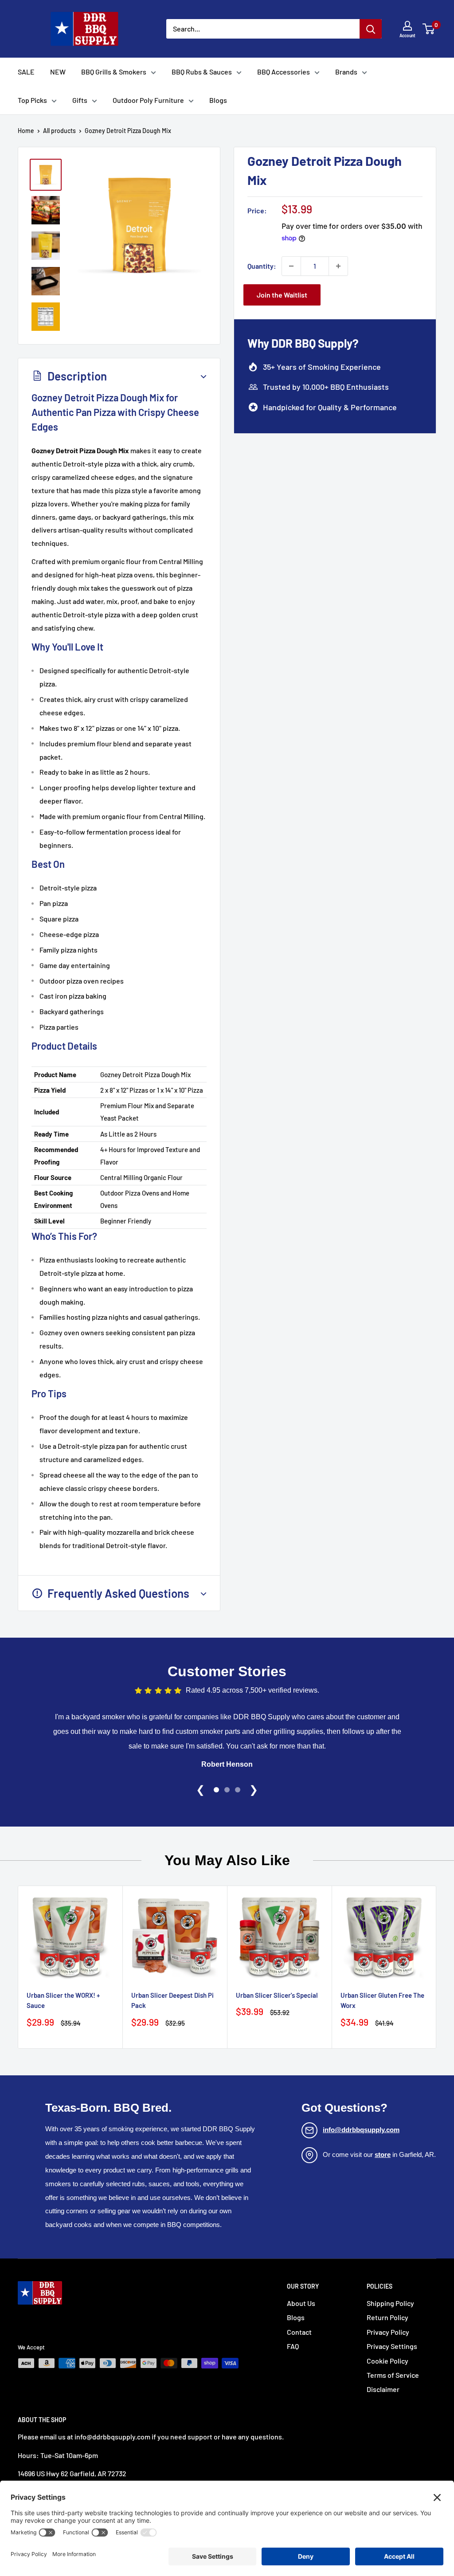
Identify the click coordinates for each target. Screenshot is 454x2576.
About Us (301, 2303)
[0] (429, 29)
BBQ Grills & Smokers (114, 72)
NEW (58, 72)
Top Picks (32, 100)
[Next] (436, 1967)
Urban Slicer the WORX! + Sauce (63, 2000)
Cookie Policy (387, 2361)
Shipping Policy (390, 2303)
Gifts (80, 100)
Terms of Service (393, 2375)
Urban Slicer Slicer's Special (277, 1995)
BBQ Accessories (284, 72)
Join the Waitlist (282, 295)
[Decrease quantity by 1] (291, 266)
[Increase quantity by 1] (338, 266)
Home (26, 131)
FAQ (293, 2346)
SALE (26, 72)
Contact (299, 2332)
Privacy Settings (392, 2346)
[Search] (371, 29)
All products (59, 131)
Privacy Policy (388, 2332)
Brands (346, 72)
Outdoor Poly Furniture (148, 100)
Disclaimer (383, 2389)
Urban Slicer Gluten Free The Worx (382, 2000)
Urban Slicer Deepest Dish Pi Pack (172, 2000)
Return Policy (387, 2317)
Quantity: (262, 266)
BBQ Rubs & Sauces (202, 72)
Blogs (218, 100)
